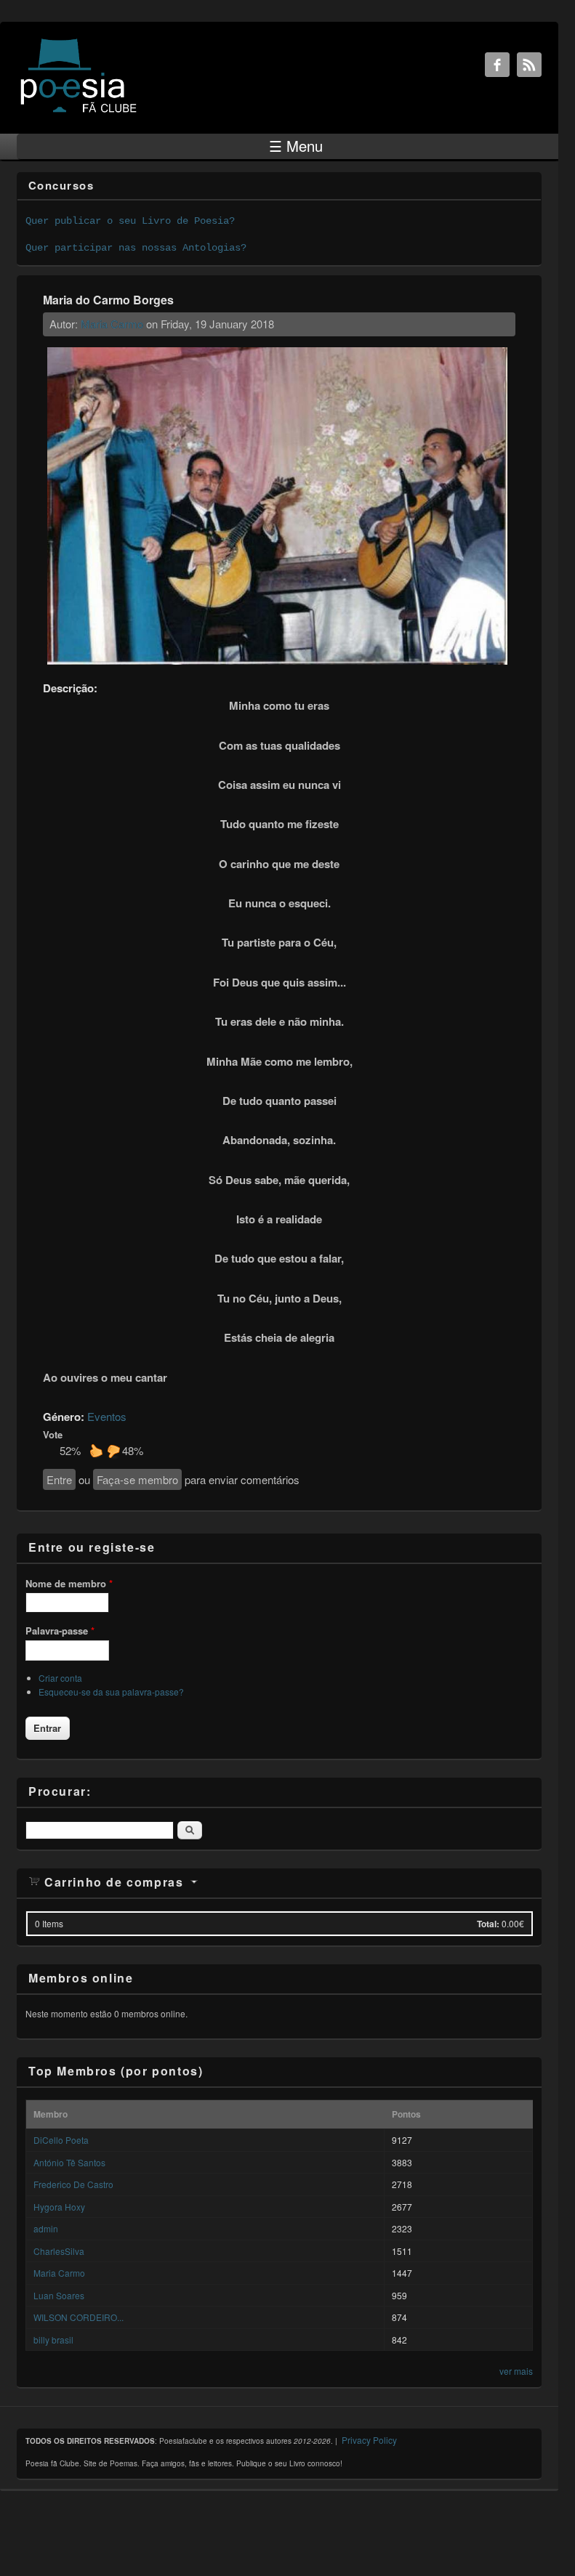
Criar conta (60, 1678)
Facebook (497, 65)
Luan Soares (59, 2295)
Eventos (107, 1416)
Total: (488, 1924)
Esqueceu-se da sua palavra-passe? (111, 1692)
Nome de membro (69, 1583)
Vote (53, 1434)
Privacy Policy (369, 2440)
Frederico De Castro (73, 2184)
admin (46, 2228)
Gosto (96, 1451)
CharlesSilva (59, 2251)
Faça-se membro (137, 1479)
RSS (529, 65)
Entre (59, 1479)
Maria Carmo (112, 324)
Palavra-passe (60, 1631)
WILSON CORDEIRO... (79, 2317)
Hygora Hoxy (59, 2207)
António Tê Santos (69, 2162)
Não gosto (113, 1451)
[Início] (79, 112)
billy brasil (53, 2340)
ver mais (516, 2371)
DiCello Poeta (61, 2140)
